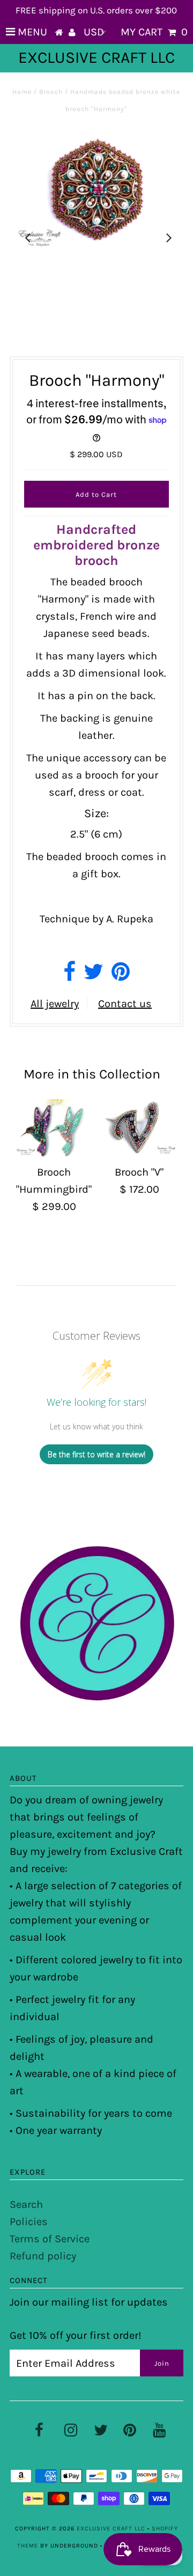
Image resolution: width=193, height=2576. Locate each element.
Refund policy (43, 2256)
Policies (29, 2222)
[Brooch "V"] (139, 1128)
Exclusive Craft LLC (96, 57)
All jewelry (55, 1004)
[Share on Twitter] (94, 976)
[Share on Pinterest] (121, 976)
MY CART (154, 32)
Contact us (125, 1004)
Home (22, 92)
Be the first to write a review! (96, 1454)
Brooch (51, 92)
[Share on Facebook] (69, 976)
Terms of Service (50, 2239)
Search (26, 2204)
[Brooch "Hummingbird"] (54, 1128)
